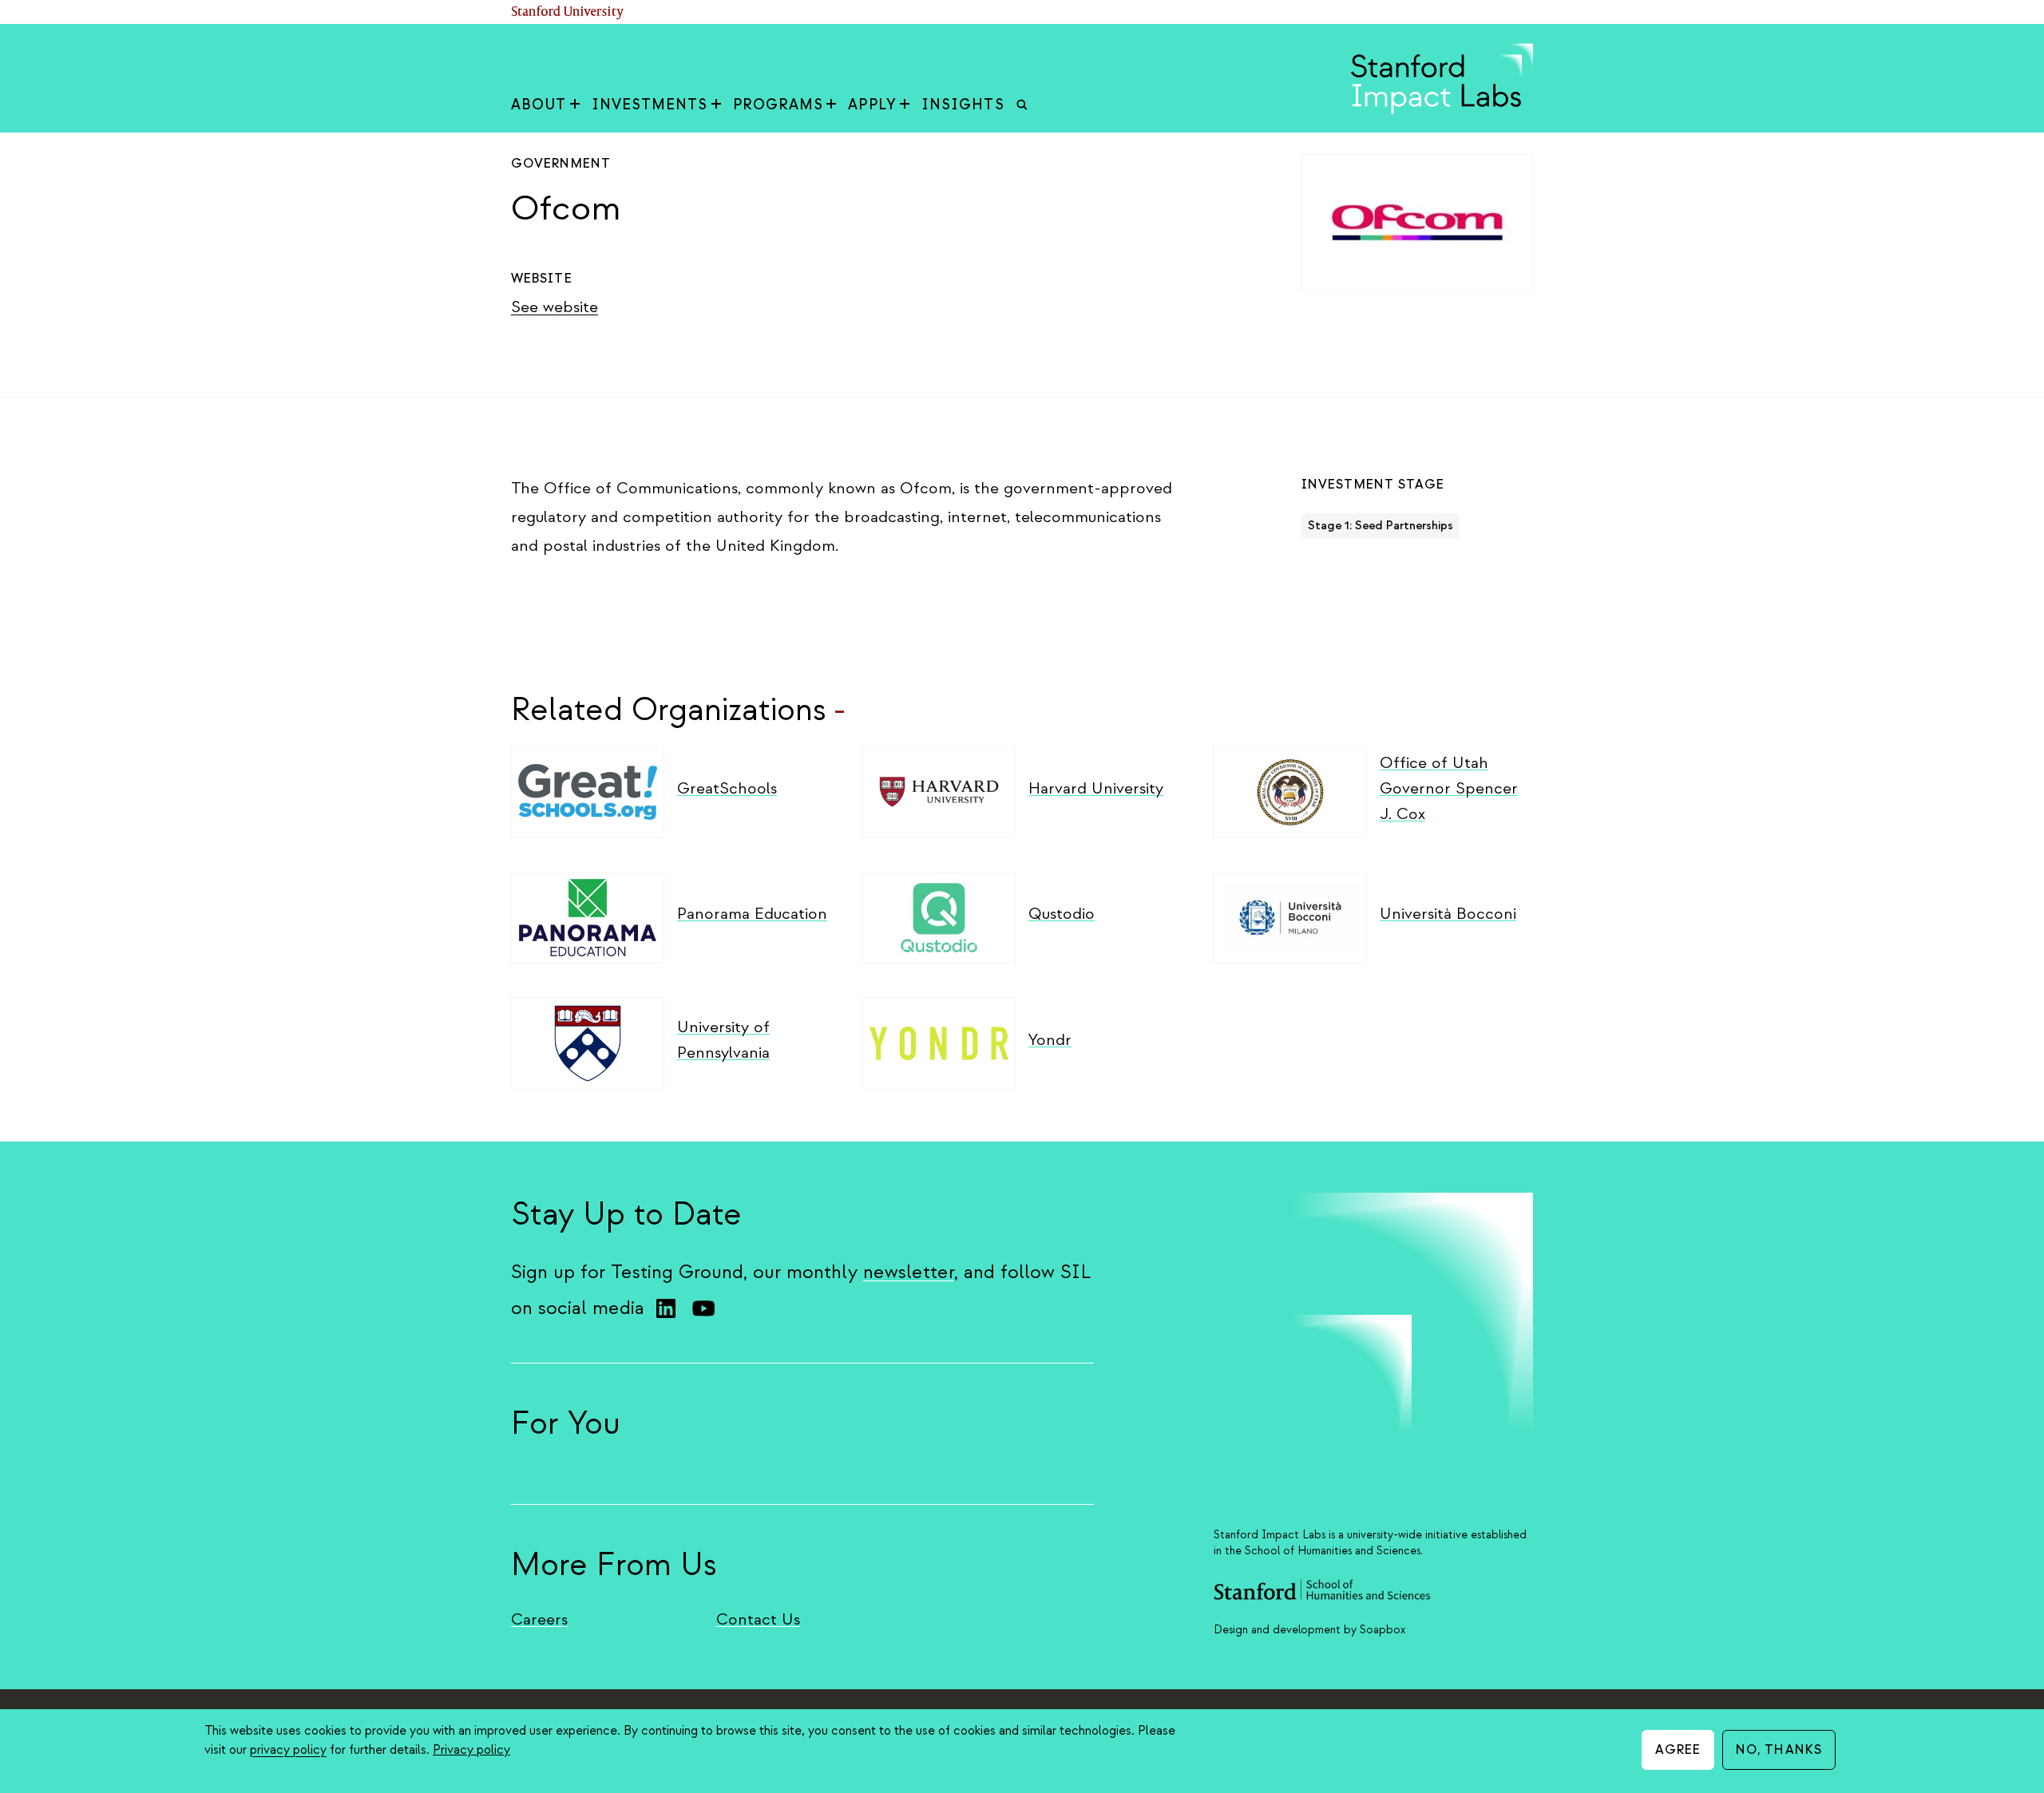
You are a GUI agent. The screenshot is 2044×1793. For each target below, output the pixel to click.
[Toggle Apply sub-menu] (905, 105)
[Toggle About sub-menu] (575, 105)
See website (555, 307)
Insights (963, 105)
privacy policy (288, 1750)
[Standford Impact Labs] (1442, 110)
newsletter (909, 1272)
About (539, 105)
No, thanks (1779, 1750)
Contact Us (758, 1619)
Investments (650, 105)
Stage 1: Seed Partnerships (1380, 526)
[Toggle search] (1022, 105)
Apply (872, 105)
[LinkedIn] (666, 1308)
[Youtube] (703, 1308)
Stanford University (568, 12)
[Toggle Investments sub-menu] (716, 105)
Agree (1678, 1750)
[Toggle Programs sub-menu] (831, 105)
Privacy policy (471, 1750)
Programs (778, 105)
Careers (539, 1619)
